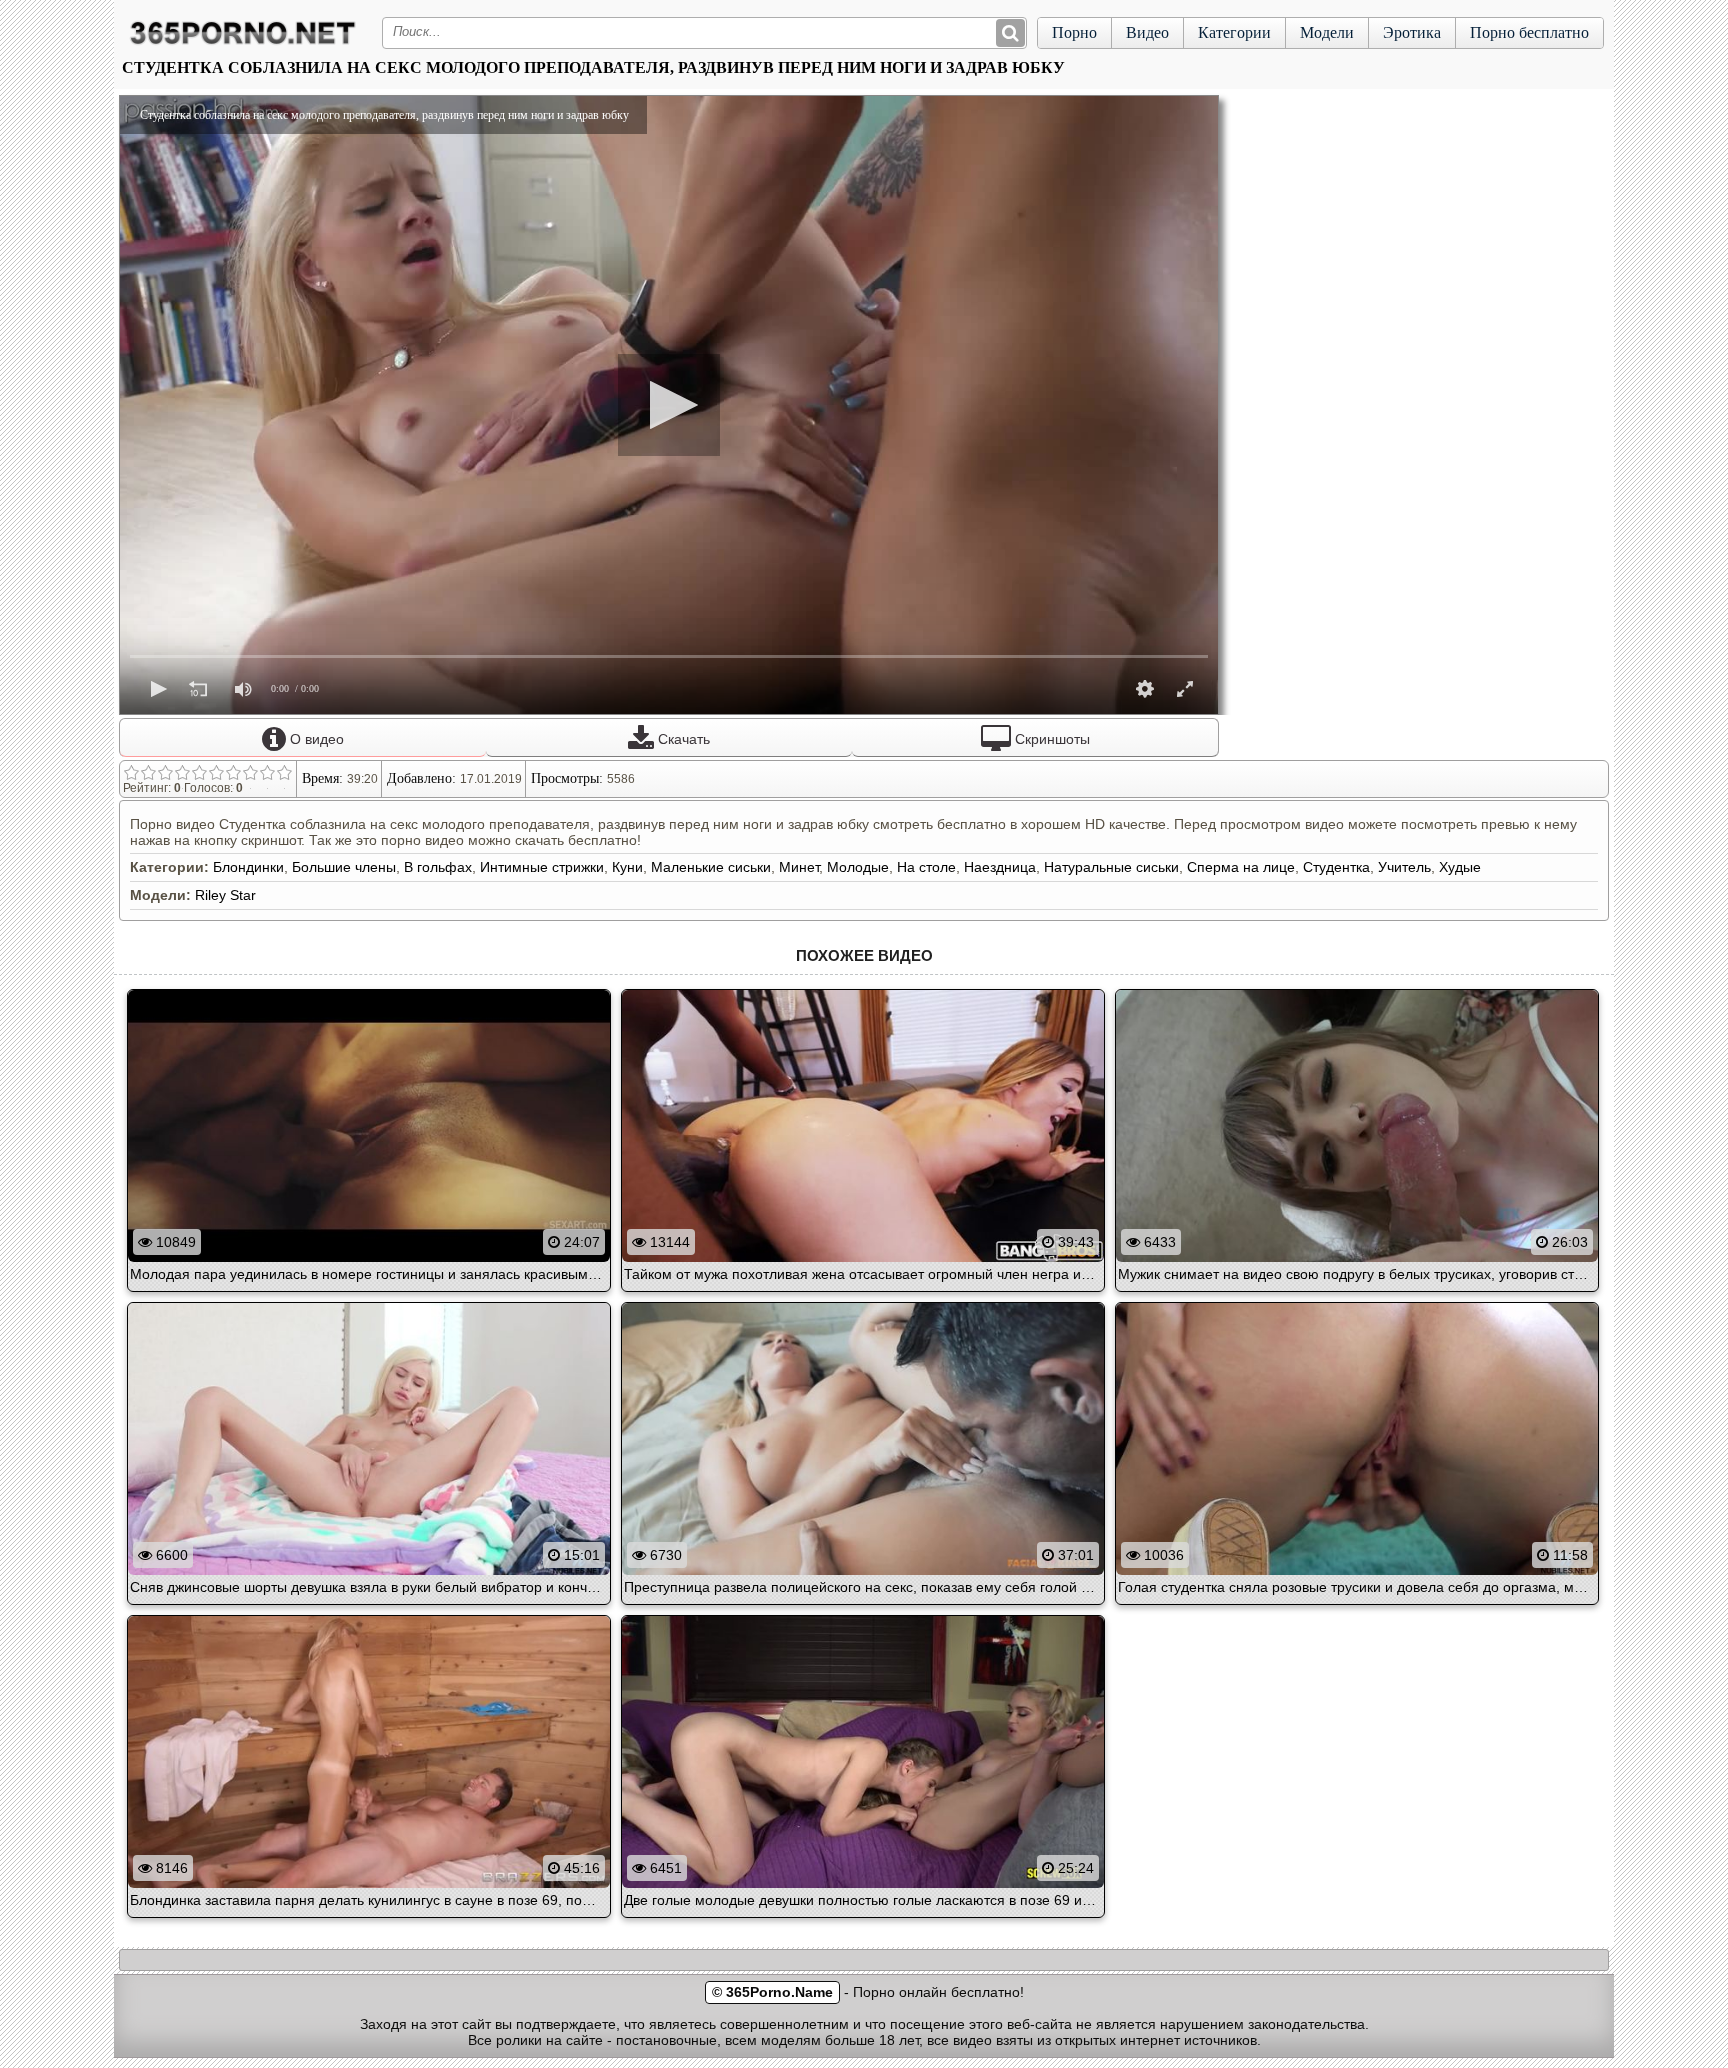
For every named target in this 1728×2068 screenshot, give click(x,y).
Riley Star (225, 895)
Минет (799, 867)
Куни (627, 867)
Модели (1327, 32)
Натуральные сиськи (1111, 867)
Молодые (858, 867)
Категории (1234, 32)
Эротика (1412, 32)
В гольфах (438, 867)
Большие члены (344, 867)
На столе (926, 867)
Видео (1147, 32)
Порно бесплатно (1529, 32)
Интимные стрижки (542, 867)
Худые (1460, 867)
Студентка (1336, 867)
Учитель (1404, 867)
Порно (1074, 32)
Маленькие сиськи (711, 867)
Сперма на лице (1241, 867)
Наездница (1000, 867)
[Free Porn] (243, 44)
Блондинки (248, 867)
